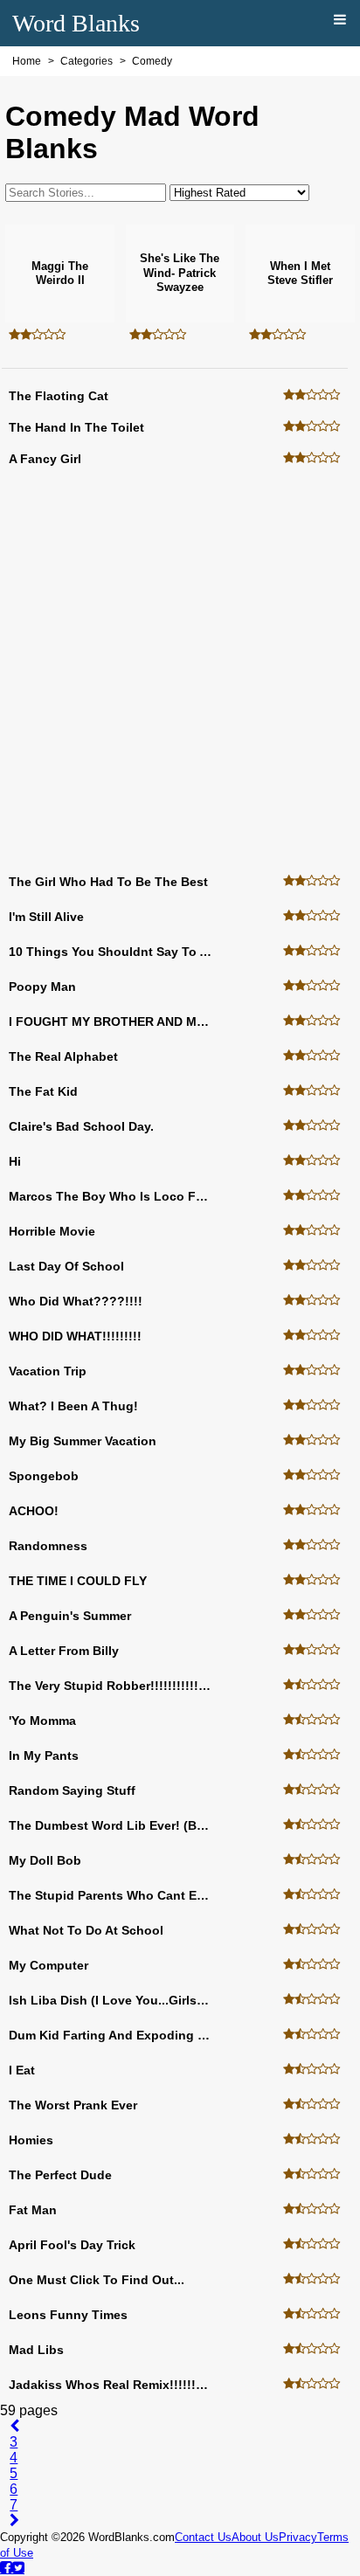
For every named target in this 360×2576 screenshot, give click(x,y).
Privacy (298, 2537)
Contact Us (203, 2537)
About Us (255, 2537)
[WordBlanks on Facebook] (6, 2567)
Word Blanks (76, 23)
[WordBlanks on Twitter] (18, 2567)
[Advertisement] (180, 671)
